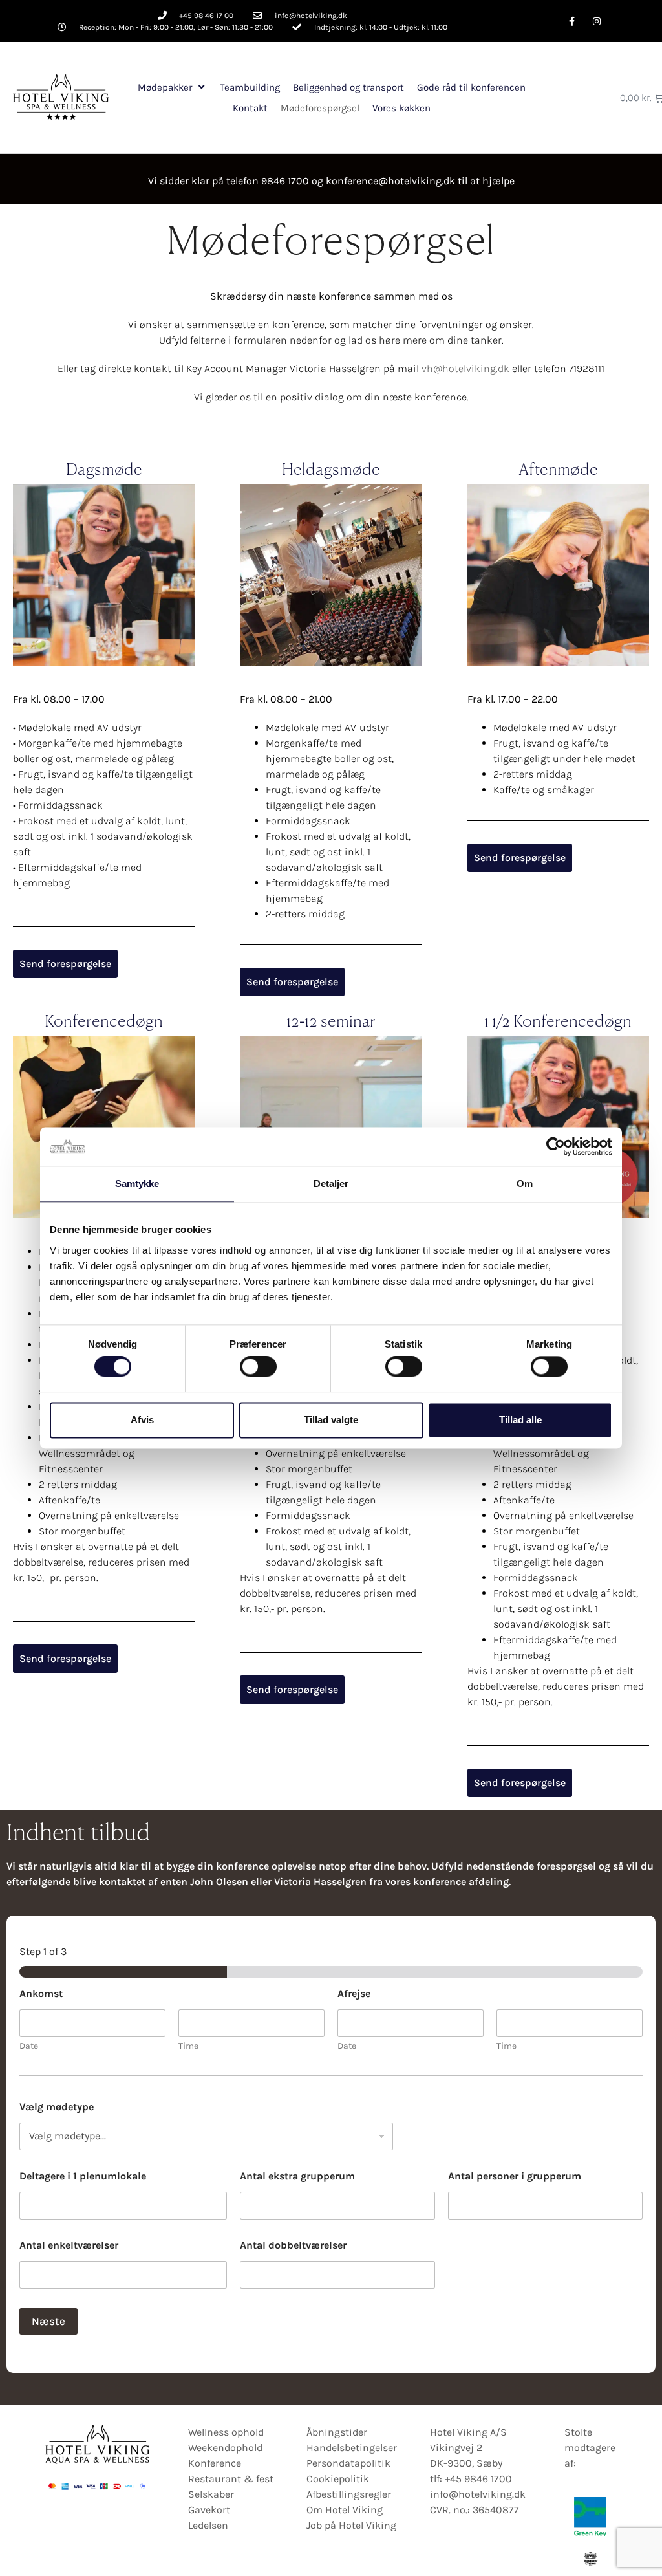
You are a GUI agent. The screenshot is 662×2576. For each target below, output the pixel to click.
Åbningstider (337, 2432)
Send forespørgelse (65, 964)
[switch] (258, 1367)
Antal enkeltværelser (69, 2245)
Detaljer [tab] (331, 1184)
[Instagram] (597, 21)
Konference (215, 2463)
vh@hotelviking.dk (465, 368)
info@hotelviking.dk (478, 2494)
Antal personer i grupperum (515, 2176)
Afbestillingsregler (349, 2494)
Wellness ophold (226, 2432)
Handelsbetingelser (352, 2448)
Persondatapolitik (348, 2463)
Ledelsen (208, 2525)
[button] (172, 88)
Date (29, 2046)
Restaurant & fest (231, 2479)
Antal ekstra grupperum (297, 2176)
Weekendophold (225, 2448)
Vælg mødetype (57, 2107)
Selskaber (211, 2494)
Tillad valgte (331, 1420)
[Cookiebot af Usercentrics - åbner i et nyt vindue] (556, 1146)
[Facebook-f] (572, 21)
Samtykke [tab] (137, 1184)
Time (188, 2046)
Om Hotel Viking (345, 2510)
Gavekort (209, 2510)
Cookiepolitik (338, 2479)
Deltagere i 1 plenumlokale (83, 2176)
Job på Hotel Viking (351, 2525)
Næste (48, 2321)
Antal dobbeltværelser (293, 2245)
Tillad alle (520, 1420)
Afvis (142, 1420)
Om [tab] (525, 1184)
